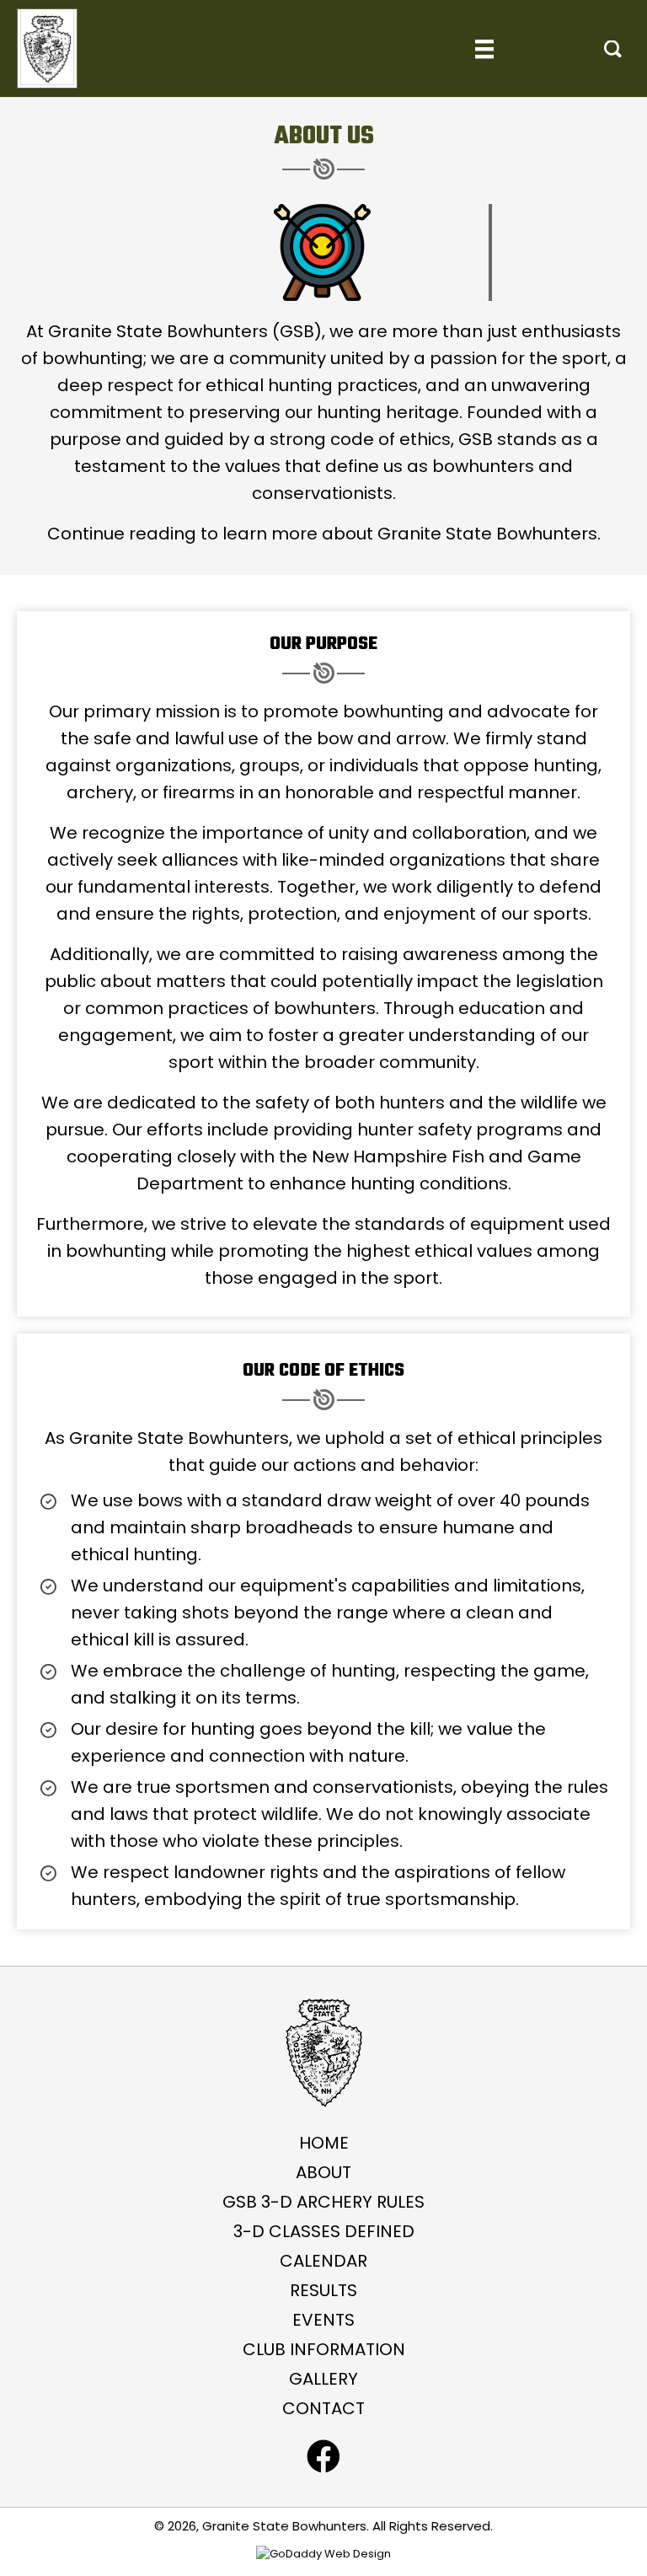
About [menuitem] (323, 2172)
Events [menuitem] (323, 2320)
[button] (613, 49)
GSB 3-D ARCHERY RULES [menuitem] (323, 2202)
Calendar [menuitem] (323, 2261)
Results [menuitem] (323, 2290)
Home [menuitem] (324, 2143)
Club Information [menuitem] (324, 2349)
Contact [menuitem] (323, 2408)
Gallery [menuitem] (323, 2379)
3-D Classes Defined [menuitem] (324, 2231)
